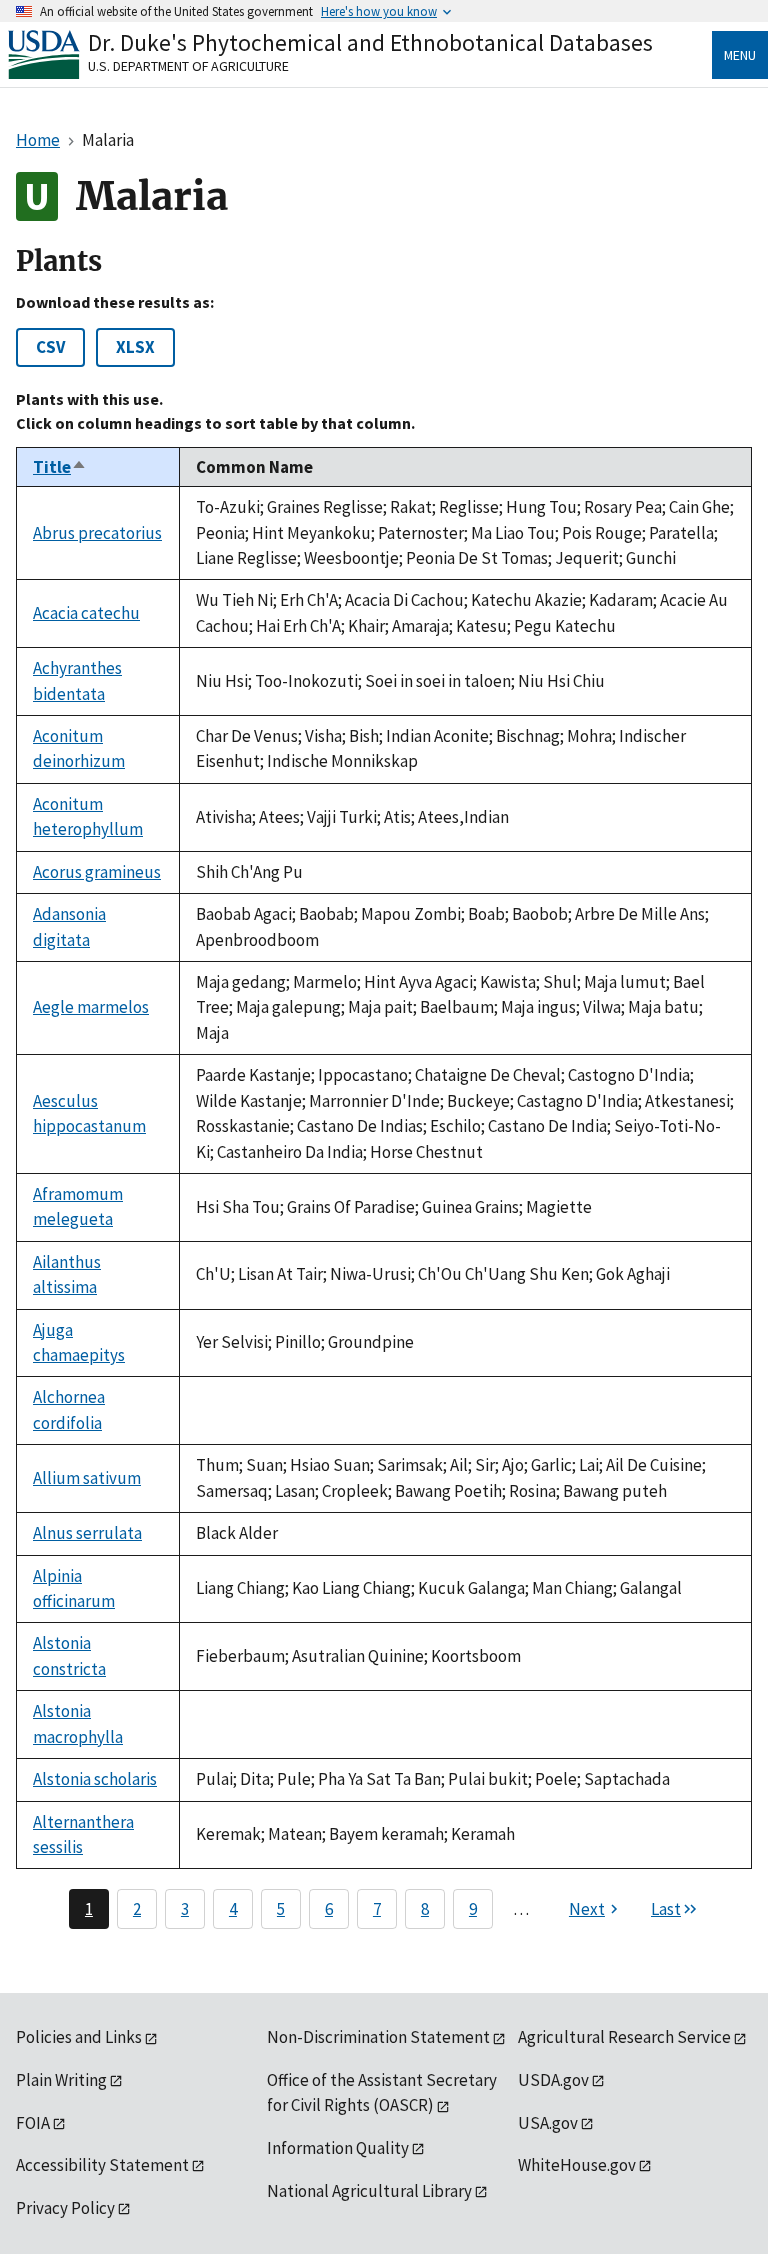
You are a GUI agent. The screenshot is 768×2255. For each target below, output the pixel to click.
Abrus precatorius (97, 533)
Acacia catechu (86, 613)
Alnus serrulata (87, 1533)
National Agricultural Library (369, 2191)
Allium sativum (87, 1478)
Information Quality (338, 2148)
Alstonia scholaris (95, 1779)
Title (60, 467)
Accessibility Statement (102, 2165)
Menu (740, 55)
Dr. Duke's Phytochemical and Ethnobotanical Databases (370, 42)
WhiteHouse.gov (577, 2165)
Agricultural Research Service (624, 2037)
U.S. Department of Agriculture (188, 66)
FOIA (33, 2123)
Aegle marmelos (91, 1007)
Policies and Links (79, 2037)
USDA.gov (553, 2080)
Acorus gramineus (97, 872)
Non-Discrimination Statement (378, 2037)
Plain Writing (61, 2080)
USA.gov (548, 2123)
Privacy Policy (65, 2208)
